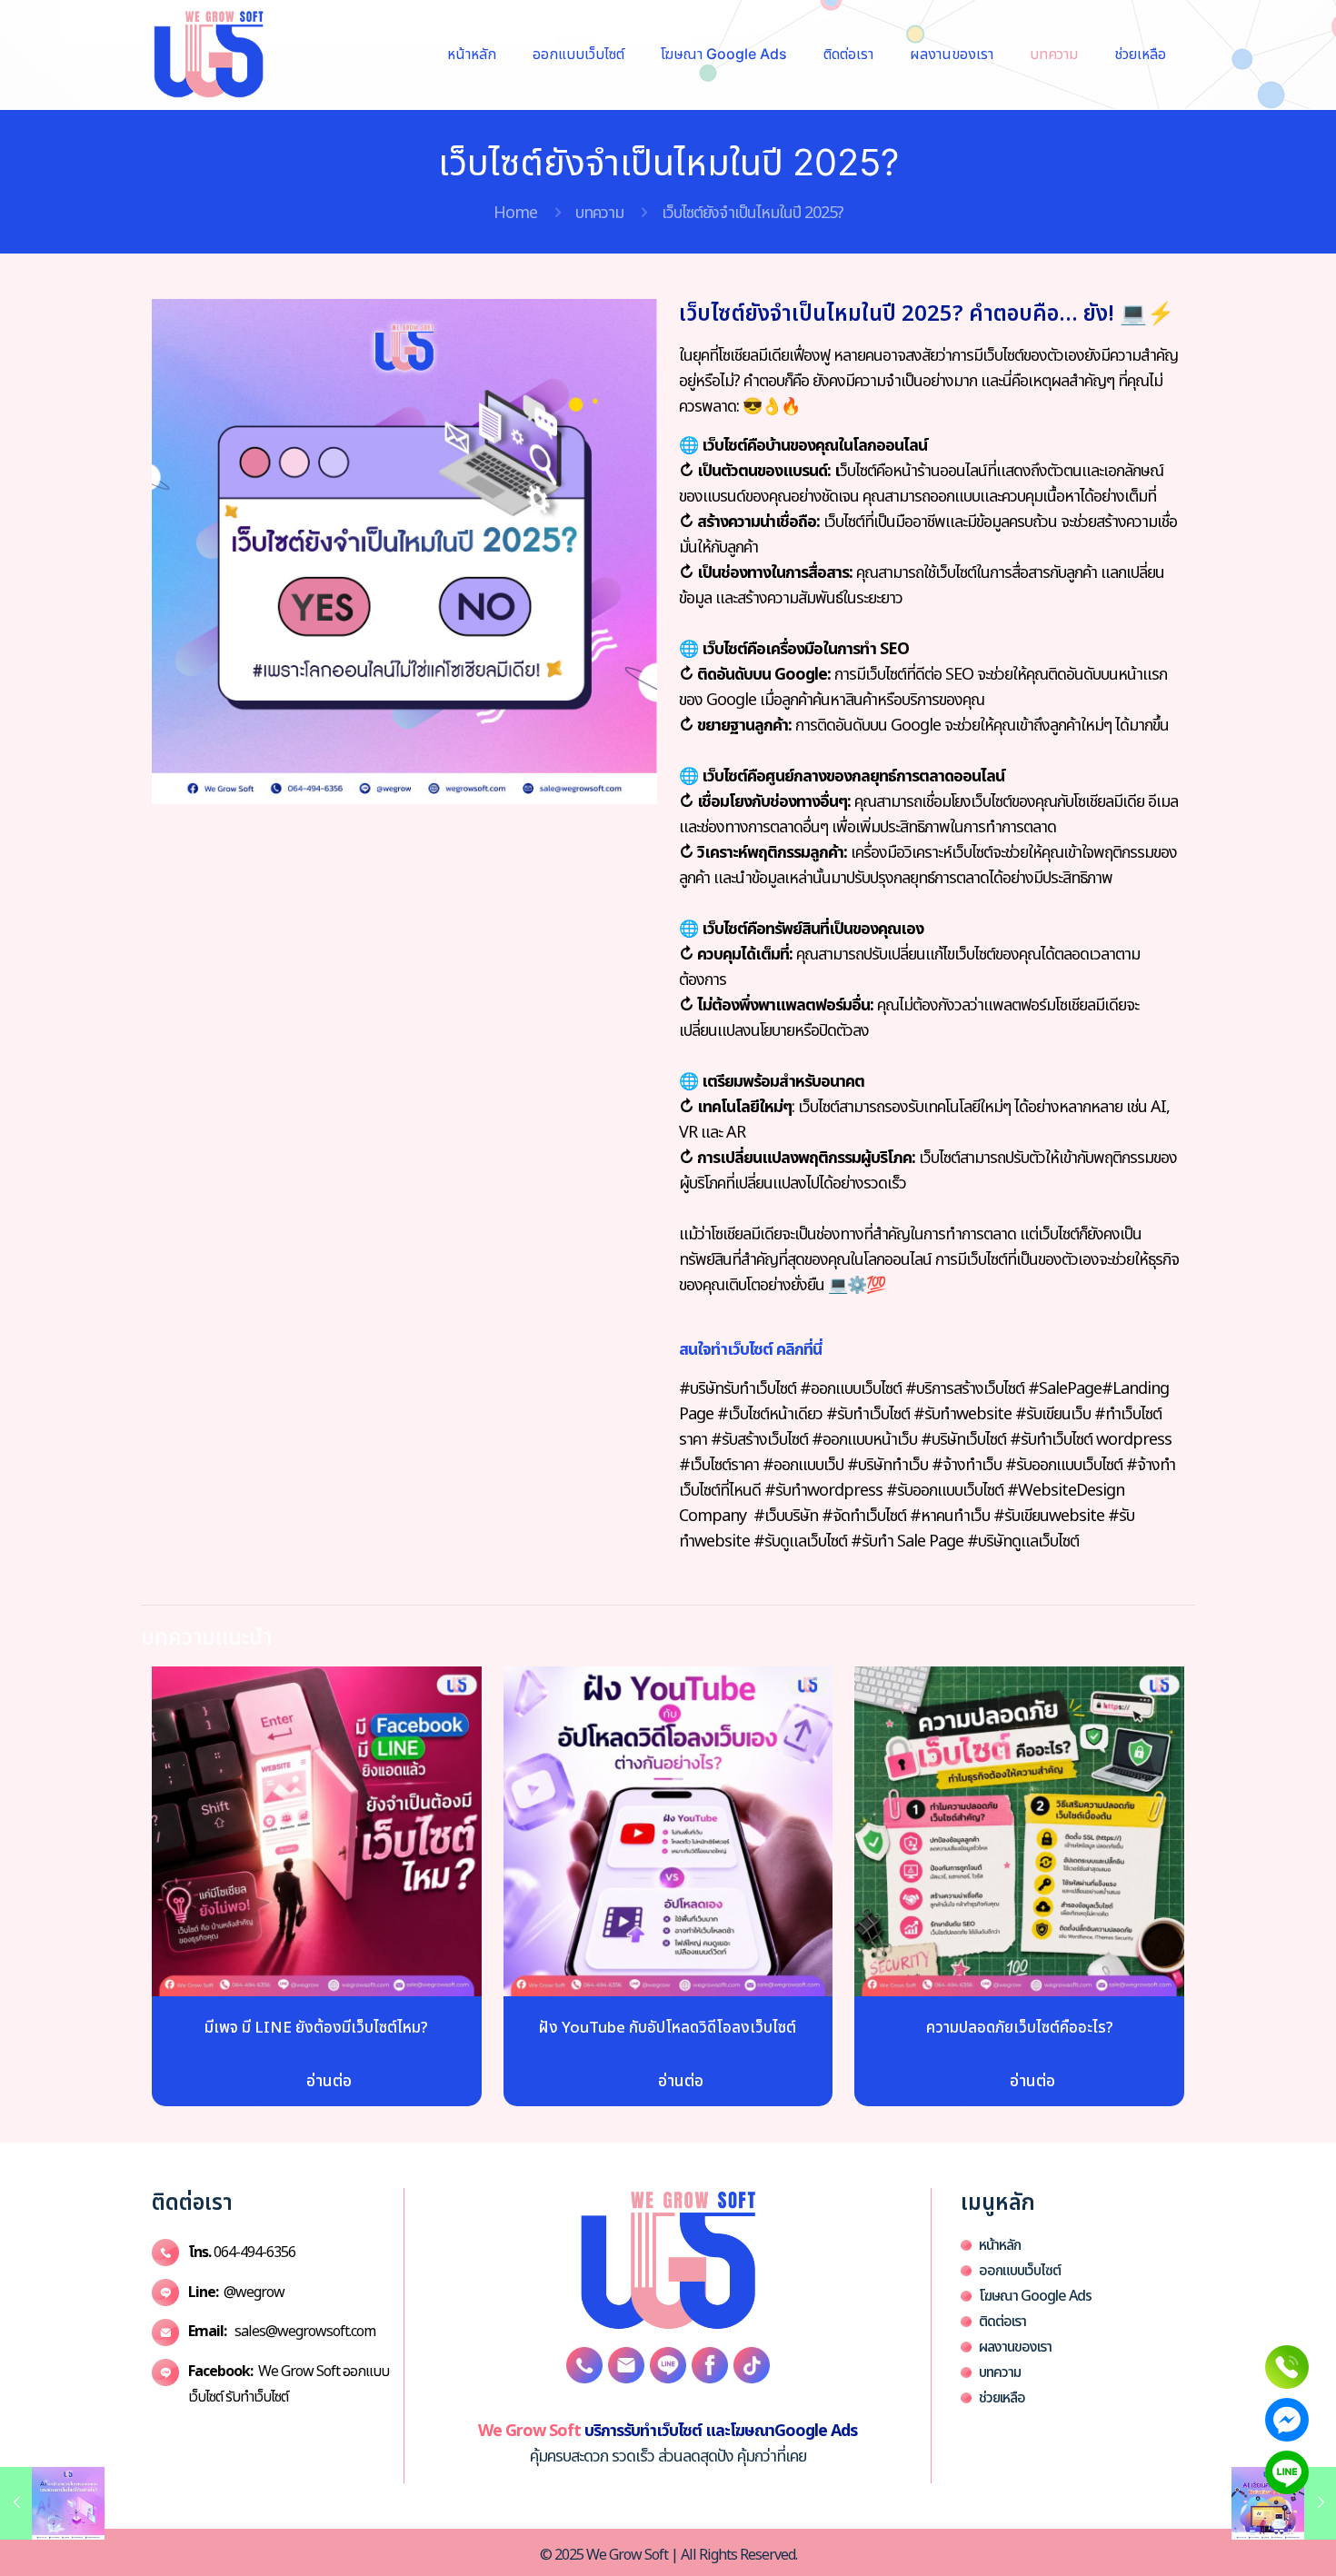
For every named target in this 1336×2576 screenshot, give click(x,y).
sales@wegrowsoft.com (282, 2332)
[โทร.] (1287, 2367)
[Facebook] (1287, 2420)
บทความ (599, 213)
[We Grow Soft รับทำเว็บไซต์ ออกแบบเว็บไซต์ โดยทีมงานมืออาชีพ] (209, 55)
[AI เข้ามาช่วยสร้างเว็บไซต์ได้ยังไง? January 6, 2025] (52, 2503)
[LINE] (1287, 2472)
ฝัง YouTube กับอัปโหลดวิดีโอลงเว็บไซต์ (668, 2028)
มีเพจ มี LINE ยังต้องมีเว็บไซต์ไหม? (316, 2028)
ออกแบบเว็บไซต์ (1020, 2271)
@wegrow (236, 2293)
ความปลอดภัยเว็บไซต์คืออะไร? (1020, 2028)
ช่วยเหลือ (1002, 2398)
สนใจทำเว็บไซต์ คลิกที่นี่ (750, 1350)
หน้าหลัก (1000, 2245)
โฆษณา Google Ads (1035, 2296)
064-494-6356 (242, 2253)
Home (515, 213)
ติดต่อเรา (1002, 2322)
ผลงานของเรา (1015, 2347)
